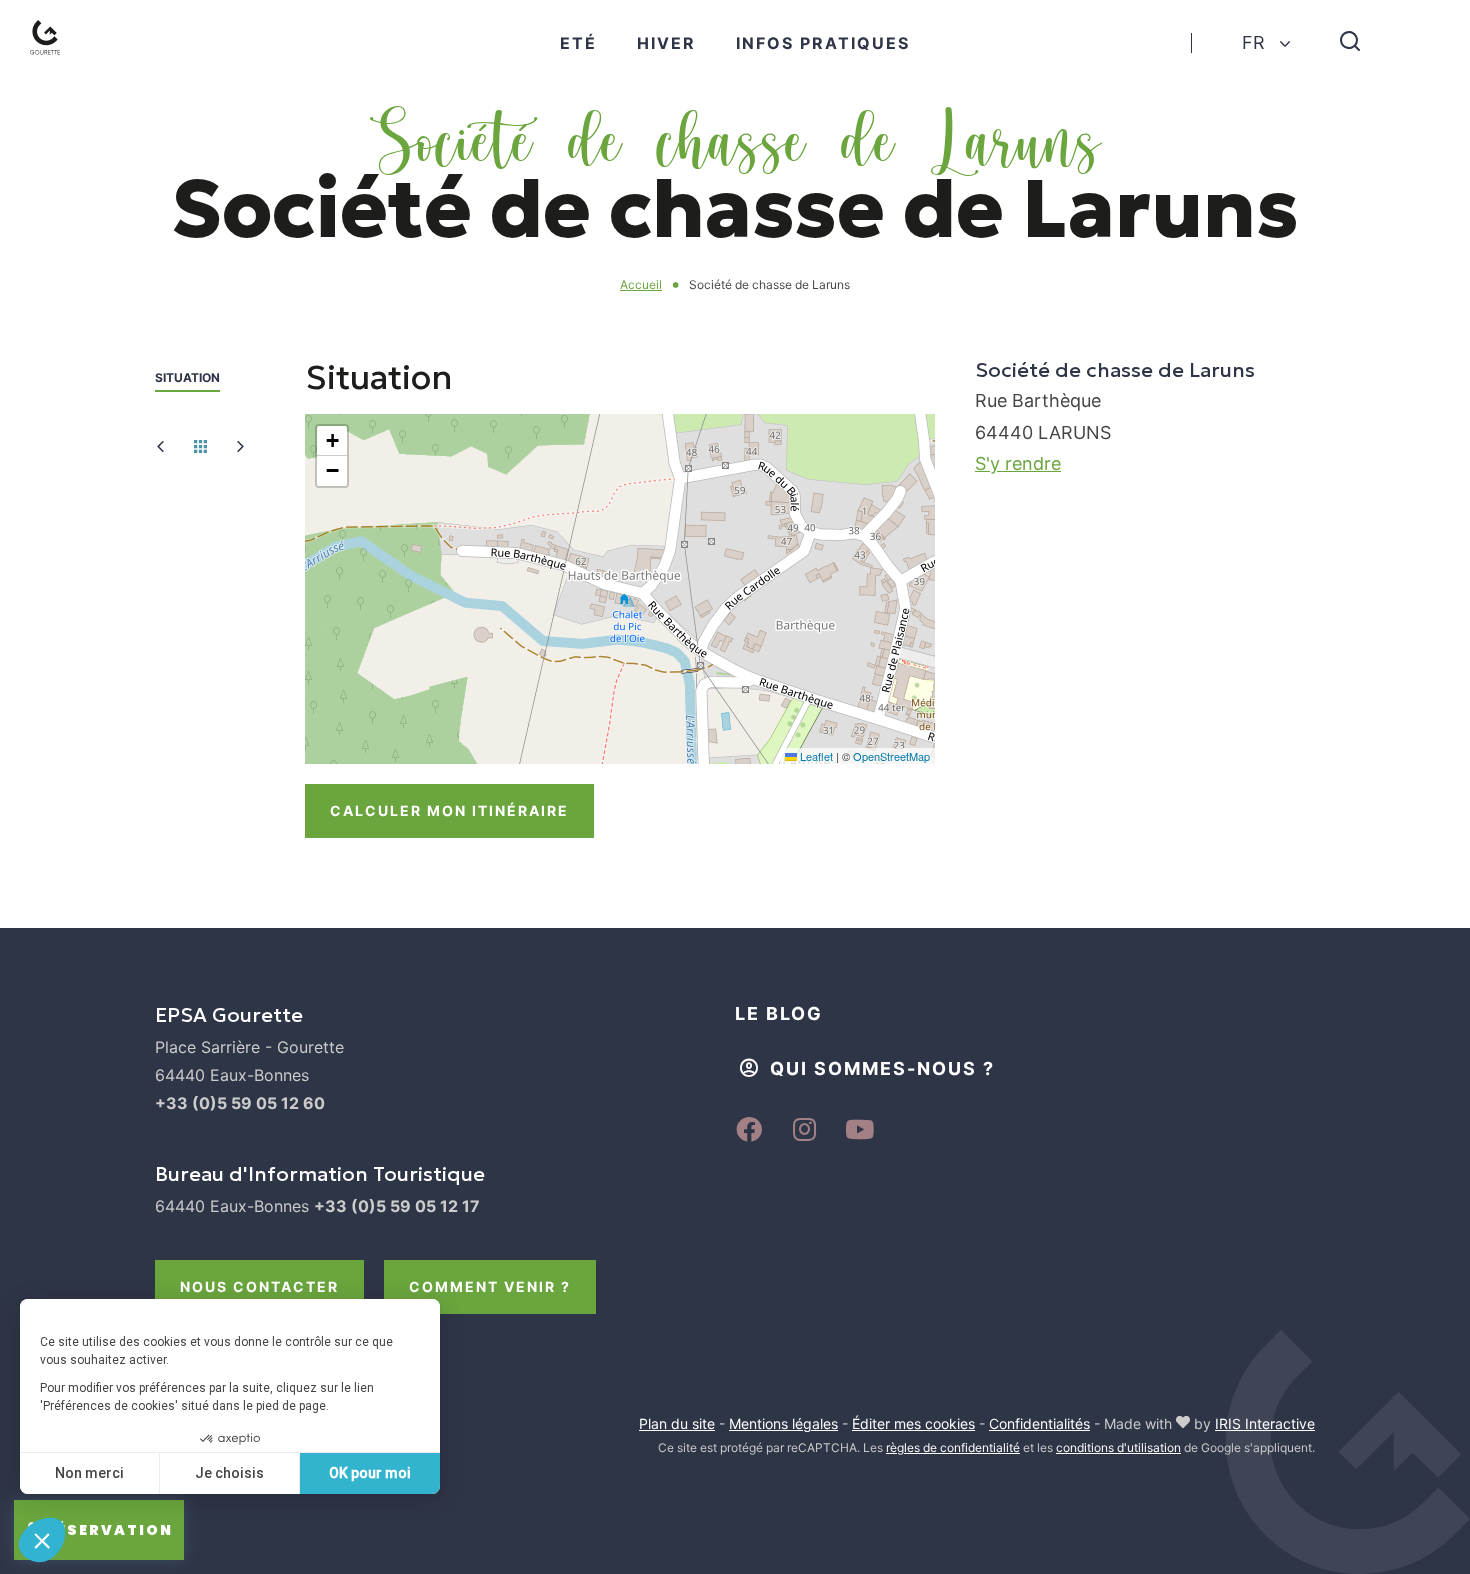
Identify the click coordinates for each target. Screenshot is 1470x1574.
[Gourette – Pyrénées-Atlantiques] (65, 61)
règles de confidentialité (953, 1447)
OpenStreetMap (891, 756)
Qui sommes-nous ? (882, 1068)
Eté (578, 43)
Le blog (779, 1013)
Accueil (641, 284)
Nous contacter (259, 1286)
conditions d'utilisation (1118, 1447)
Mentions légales (783, 1423)
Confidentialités (1039, 1423)
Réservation (109, 1530)
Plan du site (677, 1423)
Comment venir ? (490, 1286)
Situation (187, 377)
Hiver (666, 43)
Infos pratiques (823, 43)
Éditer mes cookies (913, 1423)
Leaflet (815, 756)
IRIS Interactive (1265, 1423)
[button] (332, 441)
